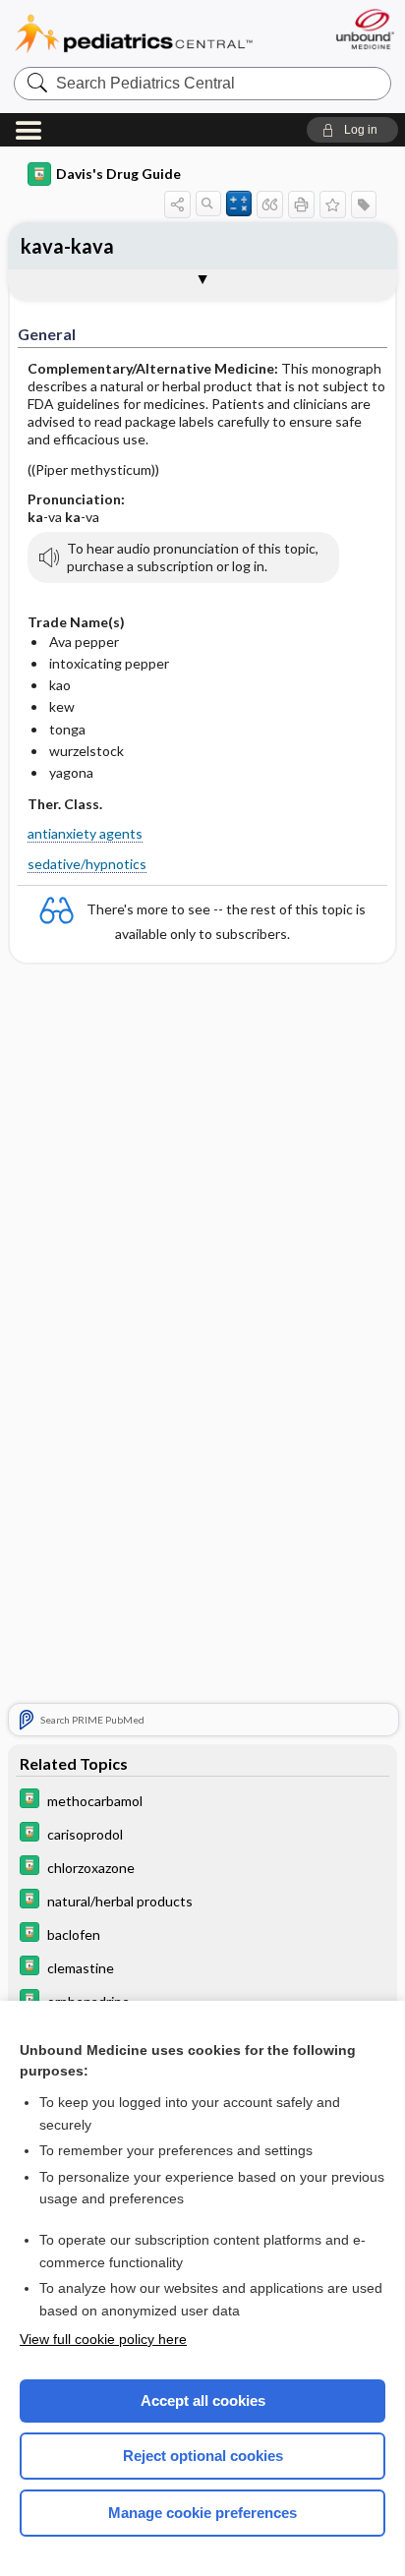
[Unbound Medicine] (364, 29)
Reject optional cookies (203, 2456)
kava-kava (67, 246)
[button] (352, 130)
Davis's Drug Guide (118, 174)
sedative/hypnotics (87, 864)
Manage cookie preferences (202, 2513)
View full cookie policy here (103, 2339)
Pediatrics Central (134, 34)
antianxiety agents (85, 833)
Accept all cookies (203, 2400)
